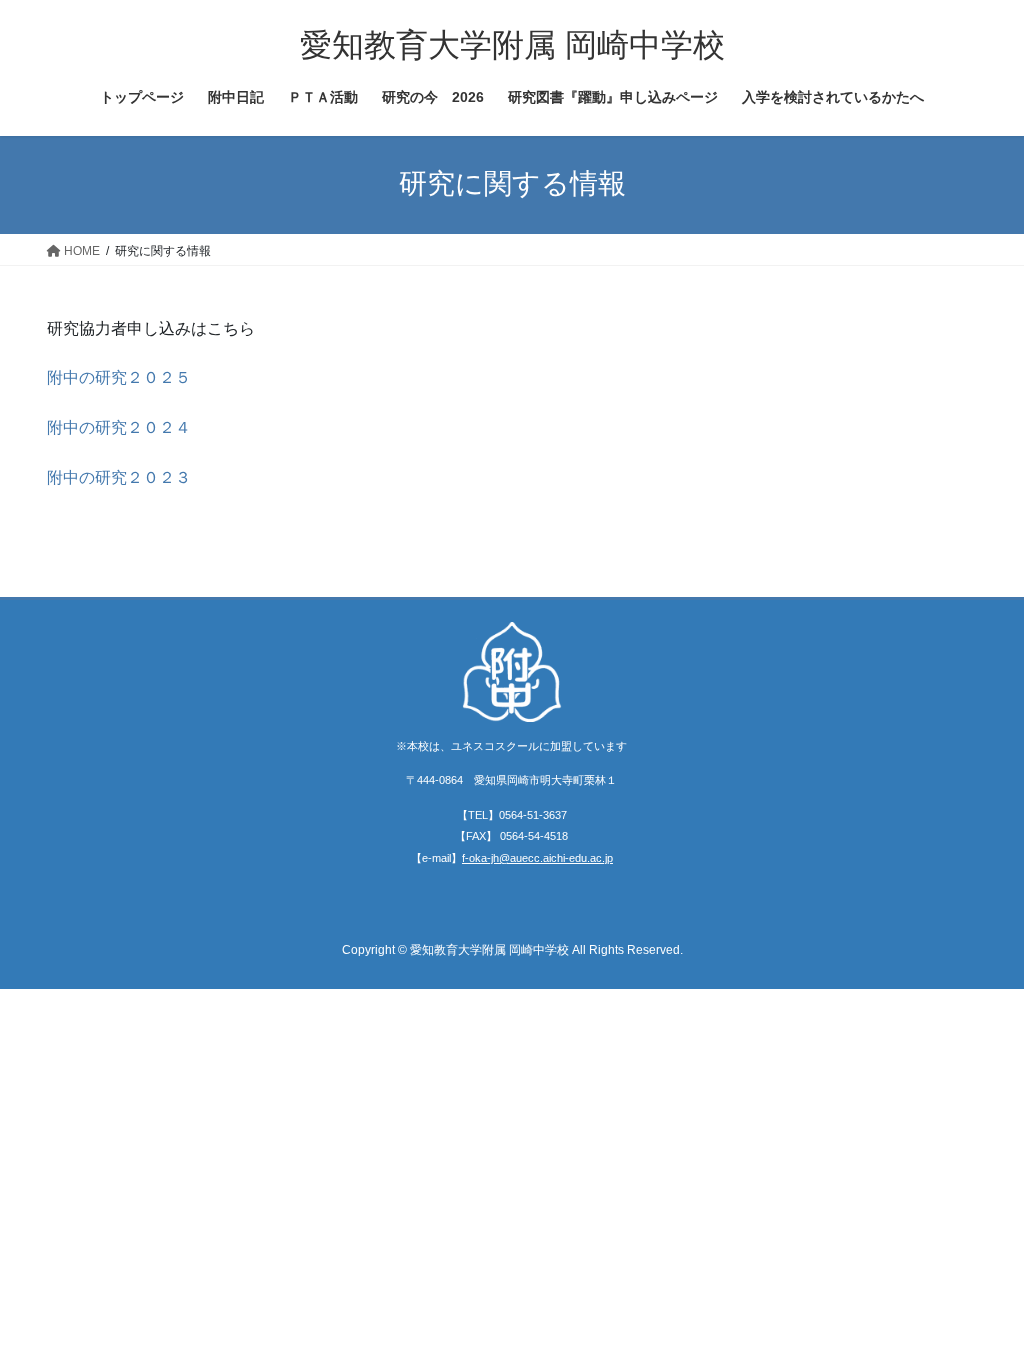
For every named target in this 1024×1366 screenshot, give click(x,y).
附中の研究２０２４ (119, 427)
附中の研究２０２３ (119, 477)
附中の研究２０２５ (119, 377)
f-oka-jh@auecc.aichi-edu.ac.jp (537, 858)
